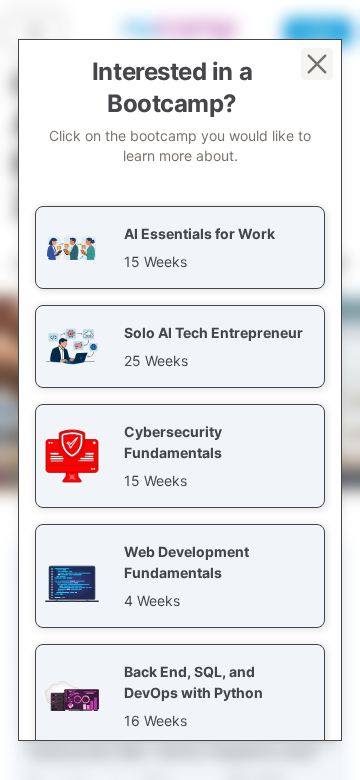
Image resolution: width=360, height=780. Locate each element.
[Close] (317, 64)
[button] (180, 247)
